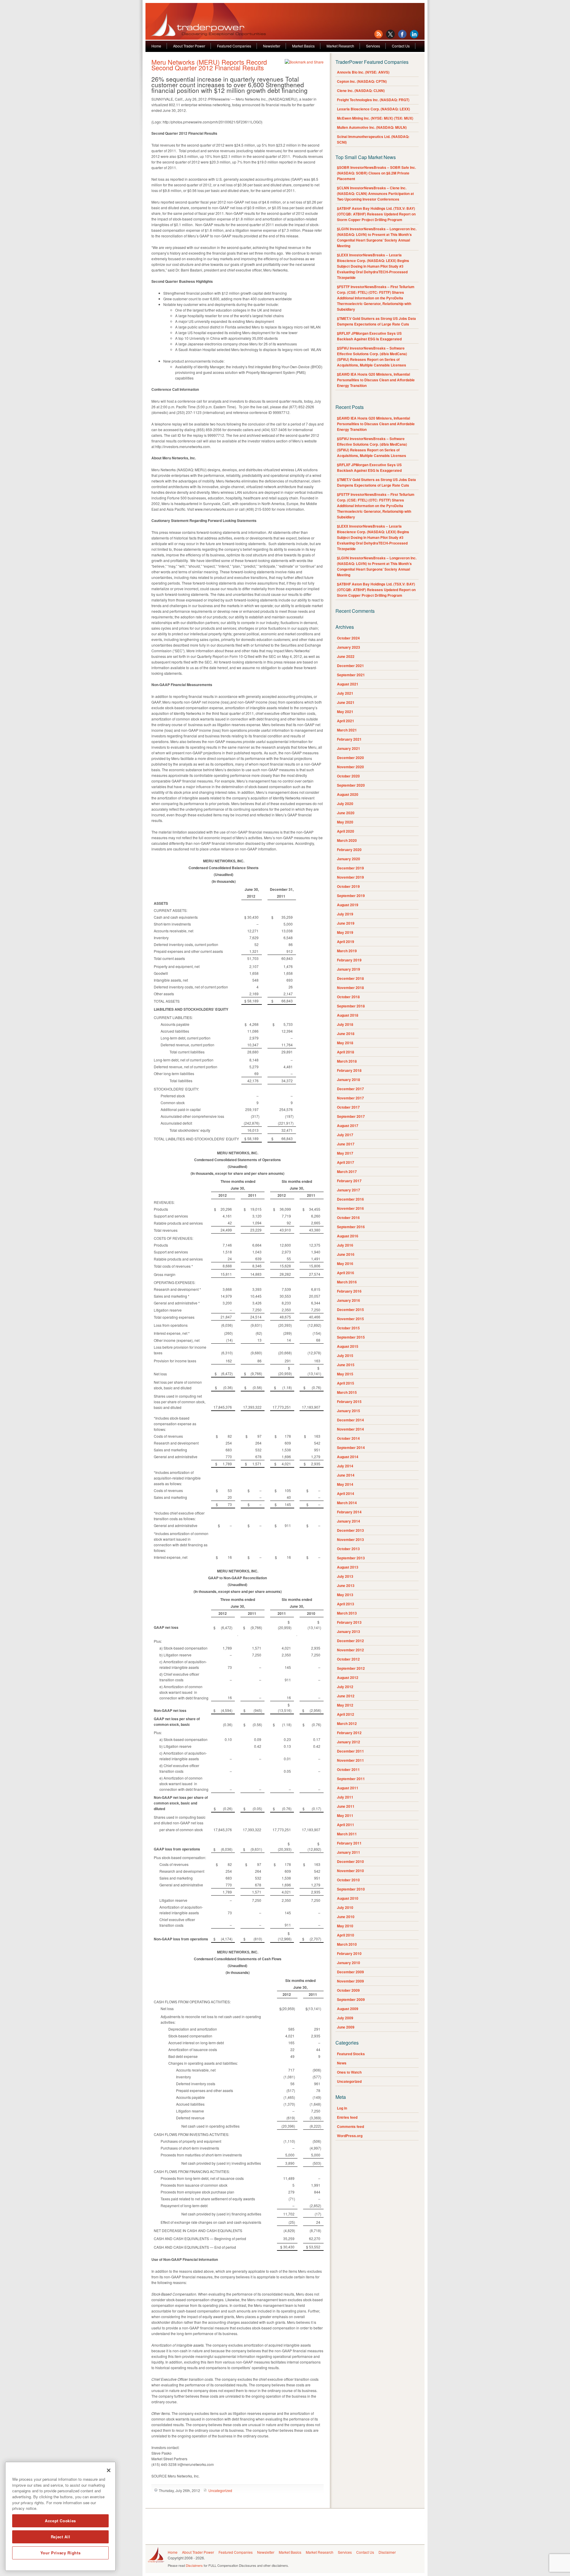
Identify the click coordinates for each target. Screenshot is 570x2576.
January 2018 (349, 1080)
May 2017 (345, 1153)
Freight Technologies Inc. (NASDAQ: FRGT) (373, 100)
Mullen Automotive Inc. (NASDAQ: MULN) (372, 127)
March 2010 (347, 1944)
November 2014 (350, 1429)
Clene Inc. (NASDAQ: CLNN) (361, 91)
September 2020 (351, 785)
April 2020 (346, 831)
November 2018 (350, 988)
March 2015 (347, 1392)
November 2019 (350, 877)
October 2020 (348, 776)
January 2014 (349, 1521)
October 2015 (348, 1328)
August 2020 (348, 794)
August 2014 (348, 1457)
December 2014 (350, 1420)
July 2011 (345, 1797)
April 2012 (346, 1714)
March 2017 (347, 1172)
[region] (60, 2516)
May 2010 (345, 1926)
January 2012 (349, 1742)
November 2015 (350, 1319)
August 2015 (348, 1346)
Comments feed (350, 2126)
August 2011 (348, 1788)
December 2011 (350, 1751)
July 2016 (345, 1245)
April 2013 (346, 1604)
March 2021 (347, 730)
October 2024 (348, 638)
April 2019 (346, 942)
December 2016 (350, 1199)
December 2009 (350, 1972)
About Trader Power (189, 46)
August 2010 (348, 1898)
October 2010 (348, 1880)
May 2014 (345, 1484)
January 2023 (349, 647)
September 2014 (351, 1447)
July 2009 (345, 2018)
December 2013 (350, 1530)
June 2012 (346, 1696)
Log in (342, 2108)
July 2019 (345, 914)
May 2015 (345, 1374)
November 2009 (350, 1981)
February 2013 (349, 1622)
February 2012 (349, 1733)
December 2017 (350, 1089)
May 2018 (345, 1043)
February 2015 (349, 1402)
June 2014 (346, 1475)
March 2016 (347, 1282)
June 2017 (346, 1144)
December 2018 (350, 978)
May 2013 (345, 1595)
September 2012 (351, 1668)
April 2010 (346, 1935)
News (342, 2063)
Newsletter (272, 46)
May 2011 (345, 1815)
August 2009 (348, 2009)
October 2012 (348, 1659)
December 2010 (350, 1861)
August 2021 (348, 684)
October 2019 (348, 886)
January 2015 (349, 1411)
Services (373, 46)
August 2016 (348, 1236)
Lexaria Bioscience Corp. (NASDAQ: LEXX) (373, 109)
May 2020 (345, 822)
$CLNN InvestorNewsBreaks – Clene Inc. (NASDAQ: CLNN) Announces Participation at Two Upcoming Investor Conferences (375, 193)
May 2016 (345, 1264)
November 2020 (350, 767)
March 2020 (347, 840)
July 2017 (345, 1135)
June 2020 (346, 813)
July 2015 (345, 1356)
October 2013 (348, 1549)
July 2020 (345, 804)
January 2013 (349, 1631)
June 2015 (346, 1365)
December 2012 (350, 1641)
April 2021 (346, 721)
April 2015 (346, 1383)
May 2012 (345, 1705)
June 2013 (346, 1585)
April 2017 (346, 1162)
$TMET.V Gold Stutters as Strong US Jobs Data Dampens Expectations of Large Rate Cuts (376, 321)
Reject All (61, 2537)
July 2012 (345, 1687)
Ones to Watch (349, 2072)
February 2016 (349, 1291)
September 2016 (351, 1227)
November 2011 (350, 1760)
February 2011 (349, 1843)
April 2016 (346, 1273)
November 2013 (350, 1539)
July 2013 (345, 1576)
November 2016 (350, 1208)
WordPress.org (350, 2136)
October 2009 (348, 1990)
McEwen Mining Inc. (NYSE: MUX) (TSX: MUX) (375, 118)
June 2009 (346, 2027)
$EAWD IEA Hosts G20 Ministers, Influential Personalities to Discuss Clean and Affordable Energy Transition (376, 380)
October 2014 (348, 1438)
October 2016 (348, 1218)
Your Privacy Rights (60, 2553)
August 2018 (348, 1015)
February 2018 (349, 1070)
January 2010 (349, 1963)
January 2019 (349, 969)
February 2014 (349, 1512)
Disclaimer (387, 2552)
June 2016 (346, 1254)
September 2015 (351, 1337)
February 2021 (349, 739)
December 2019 (350, 868)
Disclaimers (194, 2565)
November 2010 (350, 1871)
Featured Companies (234, 46)
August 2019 (348, 905)
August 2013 (348, 1567)
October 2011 (348, 1769)
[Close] (109, 2470)
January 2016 (349, 1300)
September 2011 (351, 1779)
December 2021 (350, 666)
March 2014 (347, 1503)
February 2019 (349, 960)
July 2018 (345, 1024)
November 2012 (350, 1650)
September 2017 (351, 1116)
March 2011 (347, 1834)
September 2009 (351, 1999)
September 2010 (351, 1889)
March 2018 (347, 1061)
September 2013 (351, 1558)
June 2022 (346, 656)
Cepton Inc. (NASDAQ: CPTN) (362, 81)
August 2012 (348, 1677)
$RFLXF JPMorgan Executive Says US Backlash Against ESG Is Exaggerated (369, 336)
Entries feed (347, 2117)
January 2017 (349, 1190)
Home (156, 46)
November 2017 (350, 1098)
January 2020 (349, 859)
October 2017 (348, 1107)
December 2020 (350, 758)
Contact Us (401, 46)
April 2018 (346, 1052)
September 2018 (351, 1006)
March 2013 (347, 1613)
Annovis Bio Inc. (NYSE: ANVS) (363, 72)
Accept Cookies (60, 2521)
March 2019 (347, 951)
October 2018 (348, 997)
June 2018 (346, 1034)
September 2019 (351, 896)
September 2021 (351, 675)
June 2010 (346, 1917)
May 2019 (345, 932)
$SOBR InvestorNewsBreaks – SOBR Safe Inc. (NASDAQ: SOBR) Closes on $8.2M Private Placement (376, 173)
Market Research (340, 46)
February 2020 (349, 850)
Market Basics (303, 46)
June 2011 (346, 1806)
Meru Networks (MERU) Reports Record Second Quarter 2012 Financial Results (209, 65)
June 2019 (346, 923)
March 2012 (347, 1723)
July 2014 (345, 1466)
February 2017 (349, 1181)
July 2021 (345, 693)
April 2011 (346, 1825)
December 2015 (350, 1310)
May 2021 (345, 712)
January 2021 (349, 748)
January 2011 (349, 1852)
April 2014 (346, 1493)
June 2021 (346, 702)
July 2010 (345, 1907)
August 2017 (348, 1126)
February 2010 (349, 1953)
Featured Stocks (351, 2054)
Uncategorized (220, 2490)
